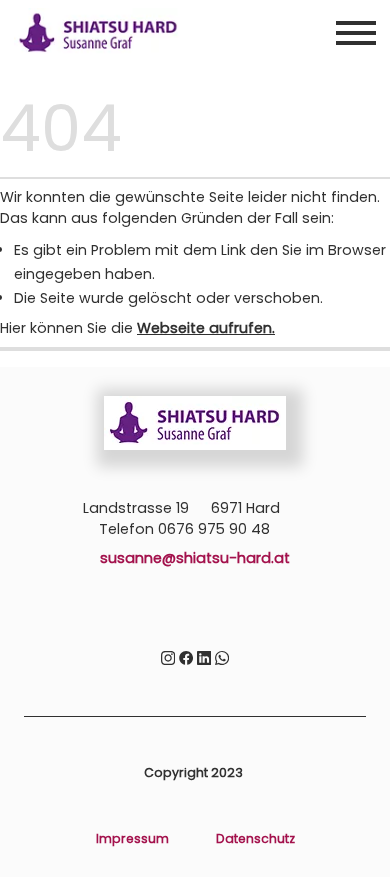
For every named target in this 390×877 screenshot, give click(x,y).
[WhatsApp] (222, 657)
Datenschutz (255, 838)
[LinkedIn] (204, 657)
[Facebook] (186, 657)
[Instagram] (168, 657)
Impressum (132, 838)
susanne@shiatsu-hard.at (195, 558)
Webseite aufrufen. (206, 328)
